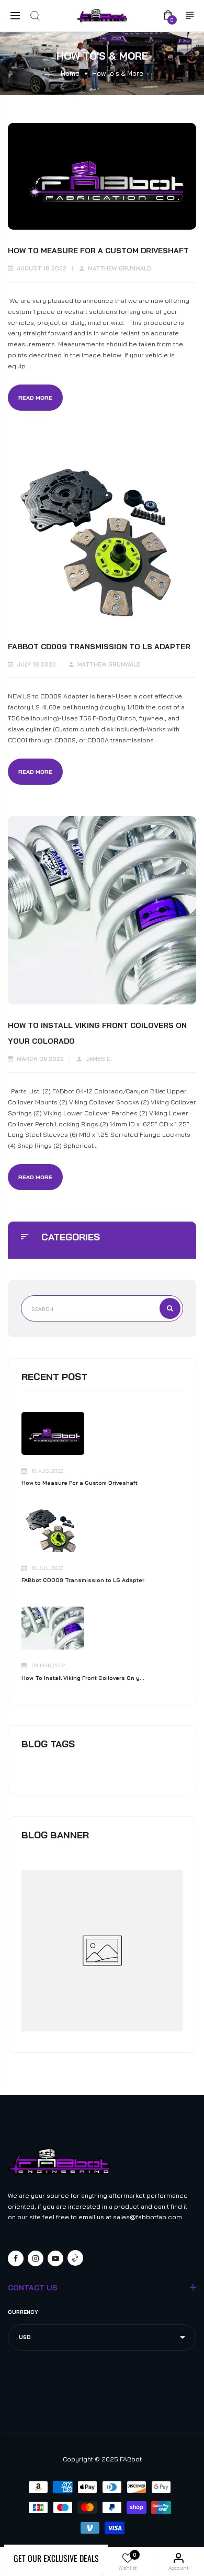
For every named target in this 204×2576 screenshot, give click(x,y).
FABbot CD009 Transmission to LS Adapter (83, 1580)
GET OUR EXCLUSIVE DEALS (56, 2558)
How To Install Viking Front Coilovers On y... (83, 1678)
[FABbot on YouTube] (55, 2258)
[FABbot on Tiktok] (75, 2258)
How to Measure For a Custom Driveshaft (80, 1483)
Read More (35, 398)
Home (70, 73)
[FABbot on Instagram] (36, 2258)
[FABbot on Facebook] (16, 2258)
